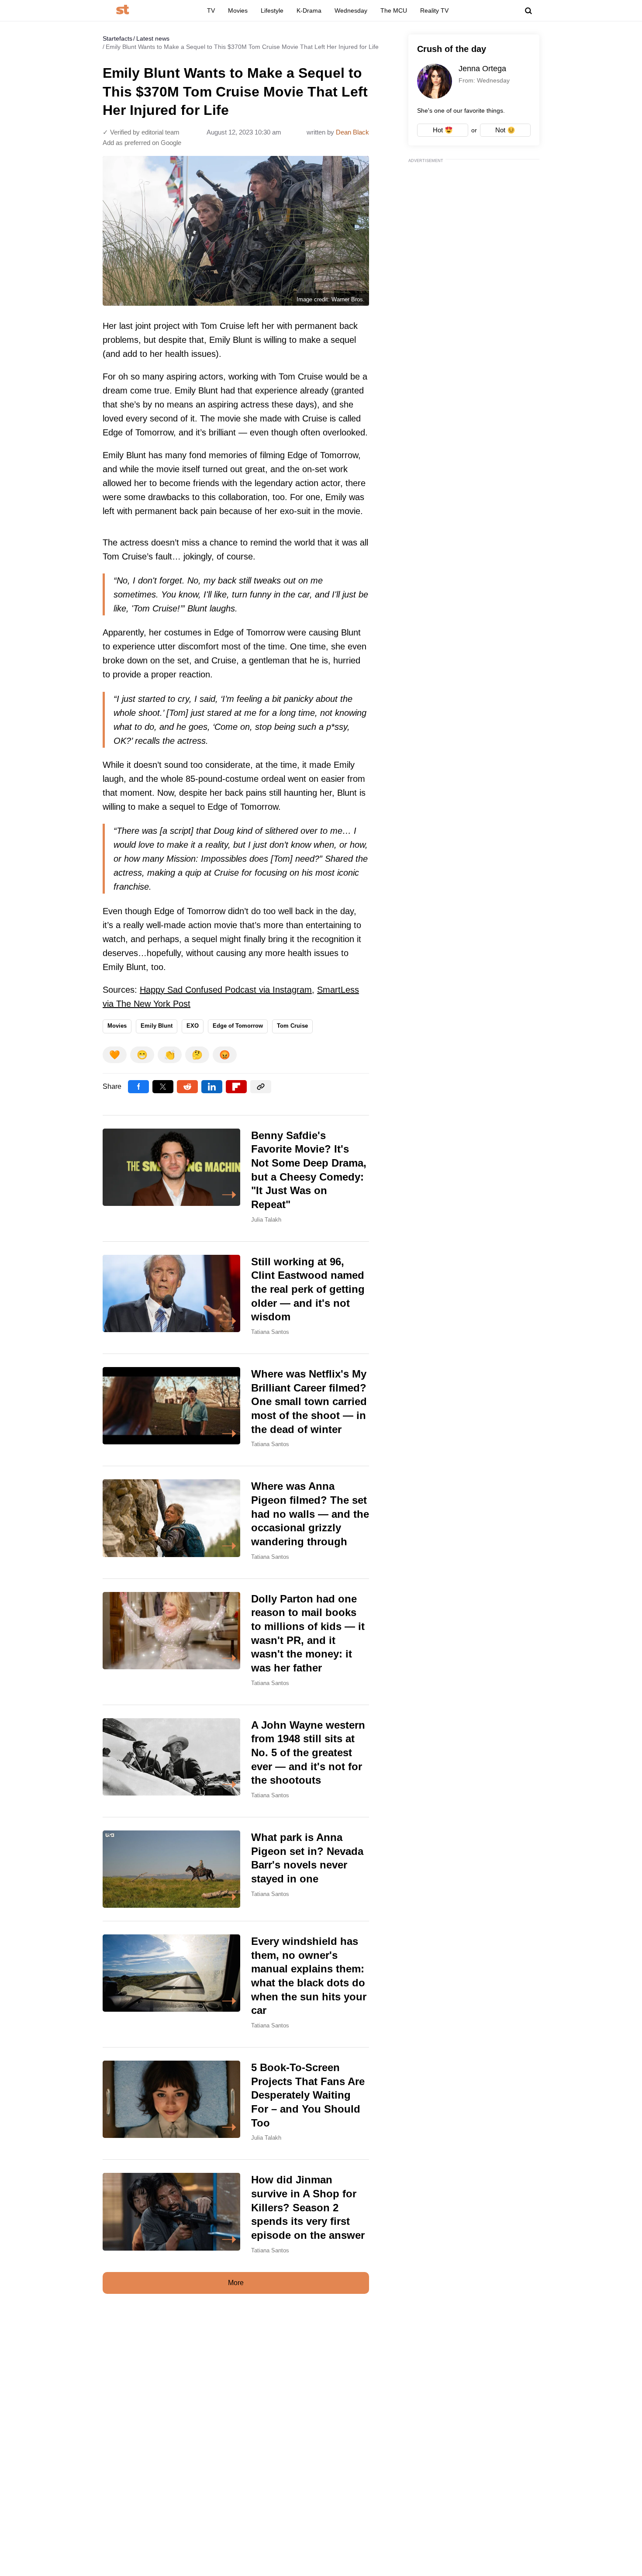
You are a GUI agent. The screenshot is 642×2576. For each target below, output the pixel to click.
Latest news (153, 38)
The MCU (394, 10)
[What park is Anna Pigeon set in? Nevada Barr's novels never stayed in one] (236, 1869)
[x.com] (163, 1087)
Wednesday (351, 10)
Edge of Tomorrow (238, 1026)
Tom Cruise (292, 1026)
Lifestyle (272, 10)
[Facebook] (138, 1087)
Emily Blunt (157, 1026)
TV (211, 10)
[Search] (528, 11)
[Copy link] (261, 1087)
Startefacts (117, 38)
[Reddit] (187, 1087)
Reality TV (434, 10)
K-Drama (309, 10)
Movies (238, 10)
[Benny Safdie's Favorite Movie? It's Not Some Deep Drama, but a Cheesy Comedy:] (236, 1178)
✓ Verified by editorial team (141, 132)
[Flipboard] (236, 1087)
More (236, 2283)
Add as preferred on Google (142, 143)
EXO (193, 1026)
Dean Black (352, 132)
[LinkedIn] (212, 1087)
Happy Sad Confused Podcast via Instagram (226, 990)
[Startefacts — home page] (123, 10)
